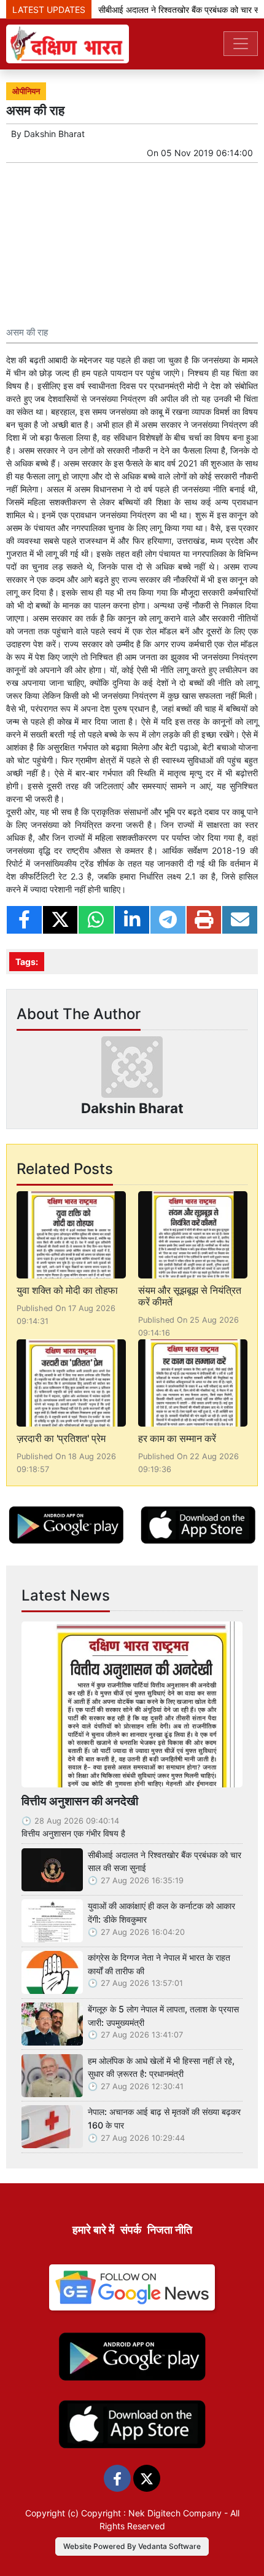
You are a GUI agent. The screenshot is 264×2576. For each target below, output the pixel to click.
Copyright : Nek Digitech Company (151, 2513)
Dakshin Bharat (54, 134)
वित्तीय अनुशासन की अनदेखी (80, 1801)
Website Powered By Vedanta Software (132, 2546)
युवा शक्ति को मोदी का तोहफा (67, 1290)
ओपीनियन (26, 91)
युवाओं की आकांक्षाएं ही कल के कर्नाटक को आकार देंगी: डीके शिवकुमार (161, 1912)
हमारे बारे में (93, 2230)
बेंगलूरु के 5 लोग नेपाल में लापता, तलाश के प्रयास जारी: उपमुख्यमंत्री (163, 2016)
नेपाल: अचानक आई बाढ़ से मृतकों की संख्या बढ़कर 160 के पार (164, 2118)
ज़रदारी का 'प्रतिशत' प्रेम (61, 1438)
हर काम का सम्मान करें (177, 1438)
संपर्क (131, 2230)
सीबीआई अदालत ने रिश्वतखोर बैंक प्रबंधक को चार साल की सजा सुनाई (165, 1861)
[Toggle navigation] (241, 44)
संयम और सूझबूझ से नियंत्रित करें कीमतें (190, 1296)
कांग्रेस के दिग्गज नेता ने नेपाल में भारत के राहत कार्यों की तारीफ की (159, 1964)
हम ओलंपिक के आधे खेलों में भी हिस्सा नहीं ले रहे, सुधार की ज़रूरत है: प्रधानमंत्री (161, 2067)
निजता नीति (170, 2230)
